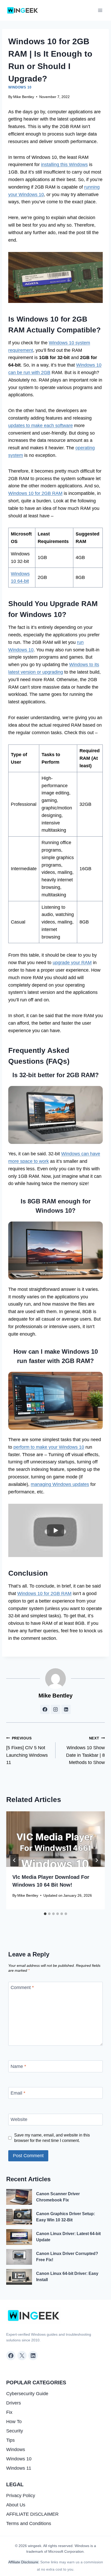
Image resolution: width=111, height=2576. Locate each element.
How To (14, 2422)
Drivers (14, 2403)
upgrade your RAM (72, 963)
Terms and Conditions (29, 2523)
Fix (9, 2412)
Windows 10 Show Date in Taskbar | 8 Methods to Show (85, 1751)
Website (19, 2120)
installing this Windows (64, 165)
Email (18, 2093)
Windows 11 (19, 2468)
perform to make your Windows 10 (49, 1447)
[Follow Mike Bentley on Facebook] (45, 1709)
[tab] (45, 1914)
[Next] (97, 1860)
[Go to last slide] (14, 1860)
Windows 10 (20, 87)
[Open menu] (100, 10)
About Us (16, 2505)
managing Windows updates (60, 1484)
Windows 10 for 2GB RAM (35, 493)
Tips (10, 2440)
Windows (16, 2450)
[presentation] (55, 1839)
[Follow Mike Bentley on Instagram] (55, 1709)
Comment (22, 1988)
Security (15, 2431)
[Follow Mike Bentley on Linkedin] (66, 1709)
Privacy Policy (21, 2496)
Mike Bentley (24, 97)
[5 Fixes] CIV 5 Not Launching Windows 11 (27, 1751)
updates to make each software (41, 426)
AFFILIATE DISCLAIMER (32, 2514)
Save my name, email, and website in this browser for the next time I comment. (52, 2138)
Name (18, 2066)
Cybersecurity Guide (27, 2394)
